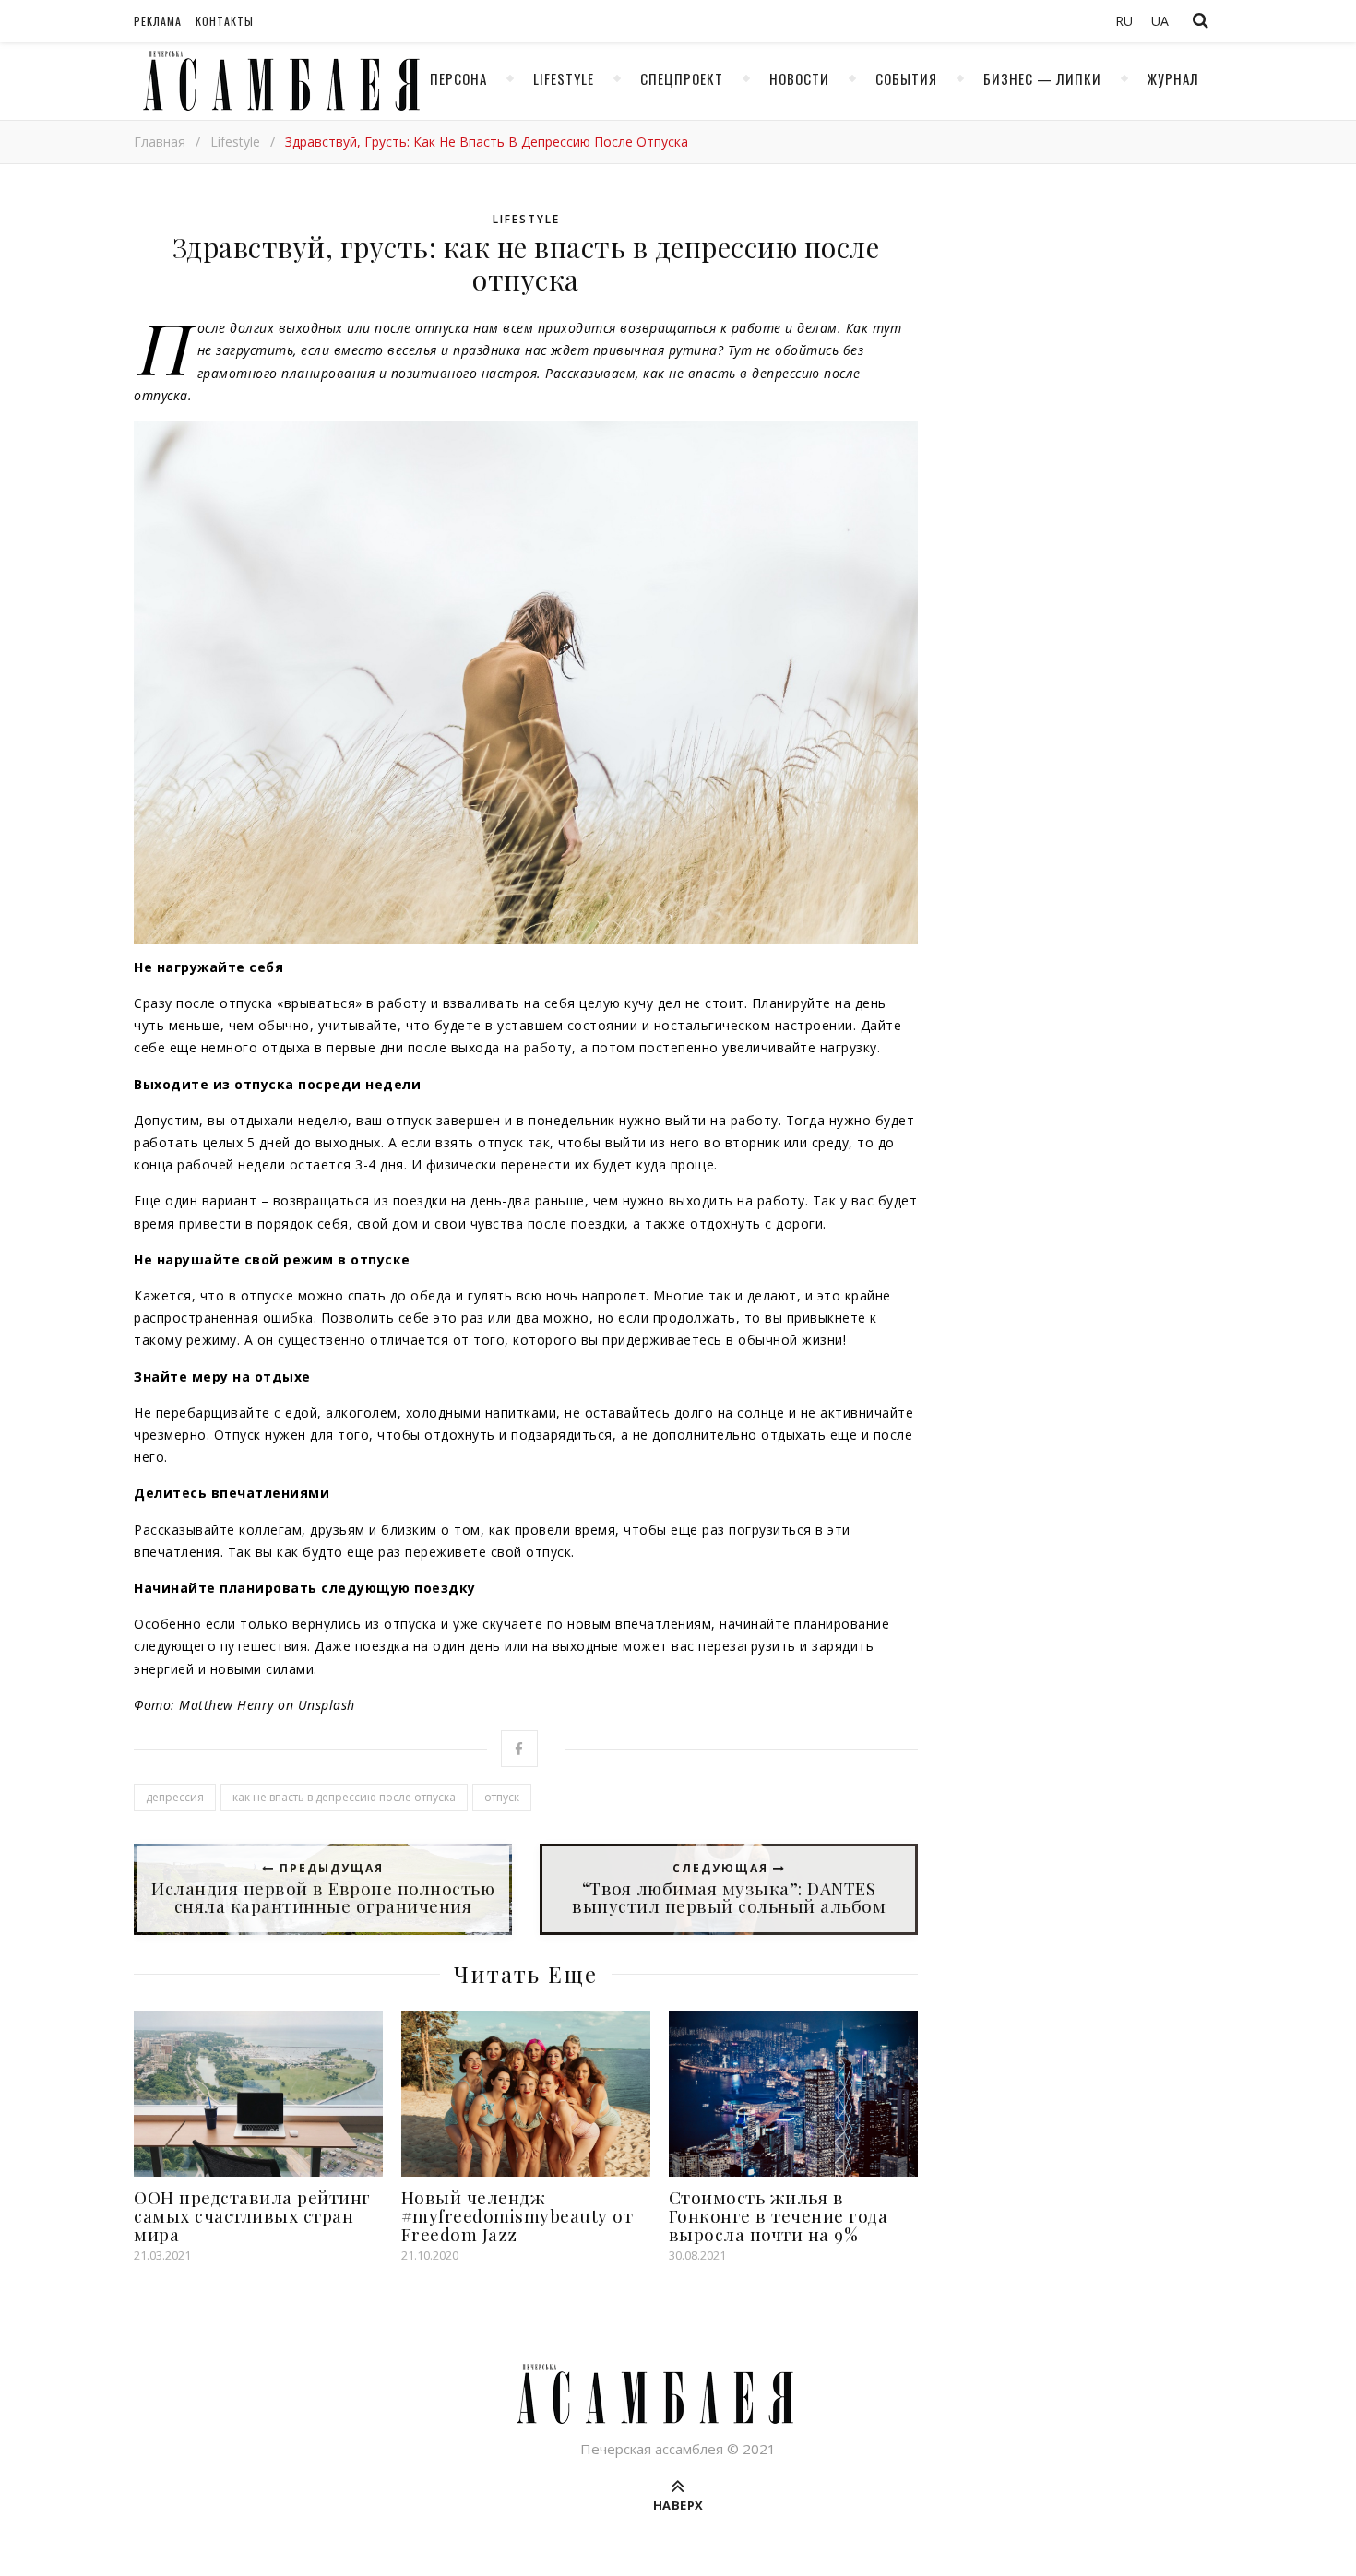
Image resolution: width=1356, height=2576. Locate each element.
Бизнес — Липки (1042, 78)
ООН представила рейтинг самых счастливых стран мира (252, 2215)
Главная (160, 142)
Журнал (1173, 78)
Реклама (158, 21)
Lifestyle (564, 78)
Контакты (225, 21)
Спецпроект (682, 78)
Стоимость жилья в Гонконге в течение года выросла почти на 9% (779, 2215)
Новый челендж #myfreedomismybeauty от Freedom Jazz (517, 2215)
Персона (458, 78)
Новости (799, 78)
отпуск (502, 1797)
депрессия (175, 1797)
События (906, 78)
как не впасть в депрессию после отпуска (344, 1797)
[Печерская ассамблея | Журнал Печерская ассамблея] (277, 81)
